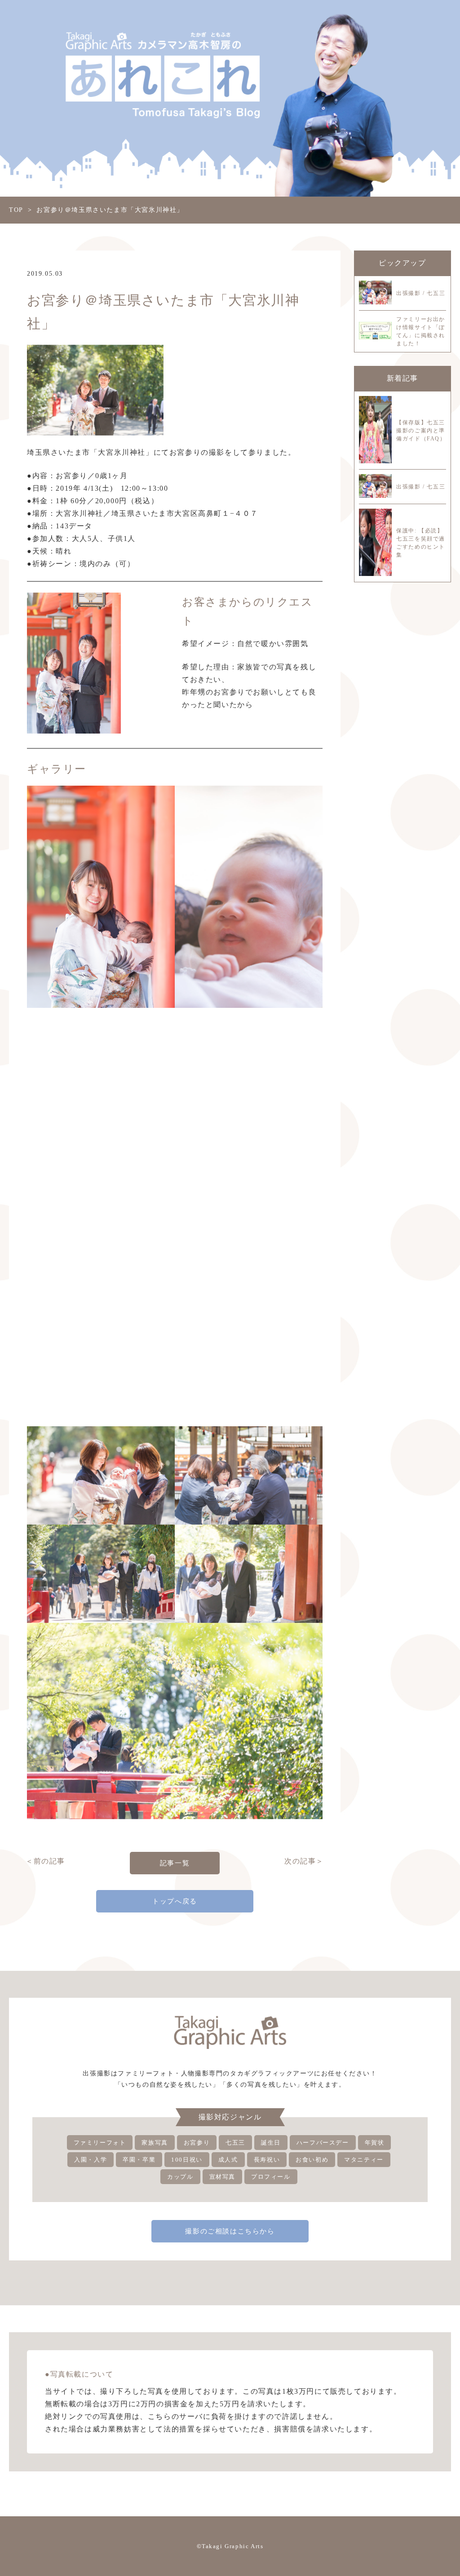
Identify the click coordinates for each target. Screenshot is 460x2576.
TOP (16, 210)
